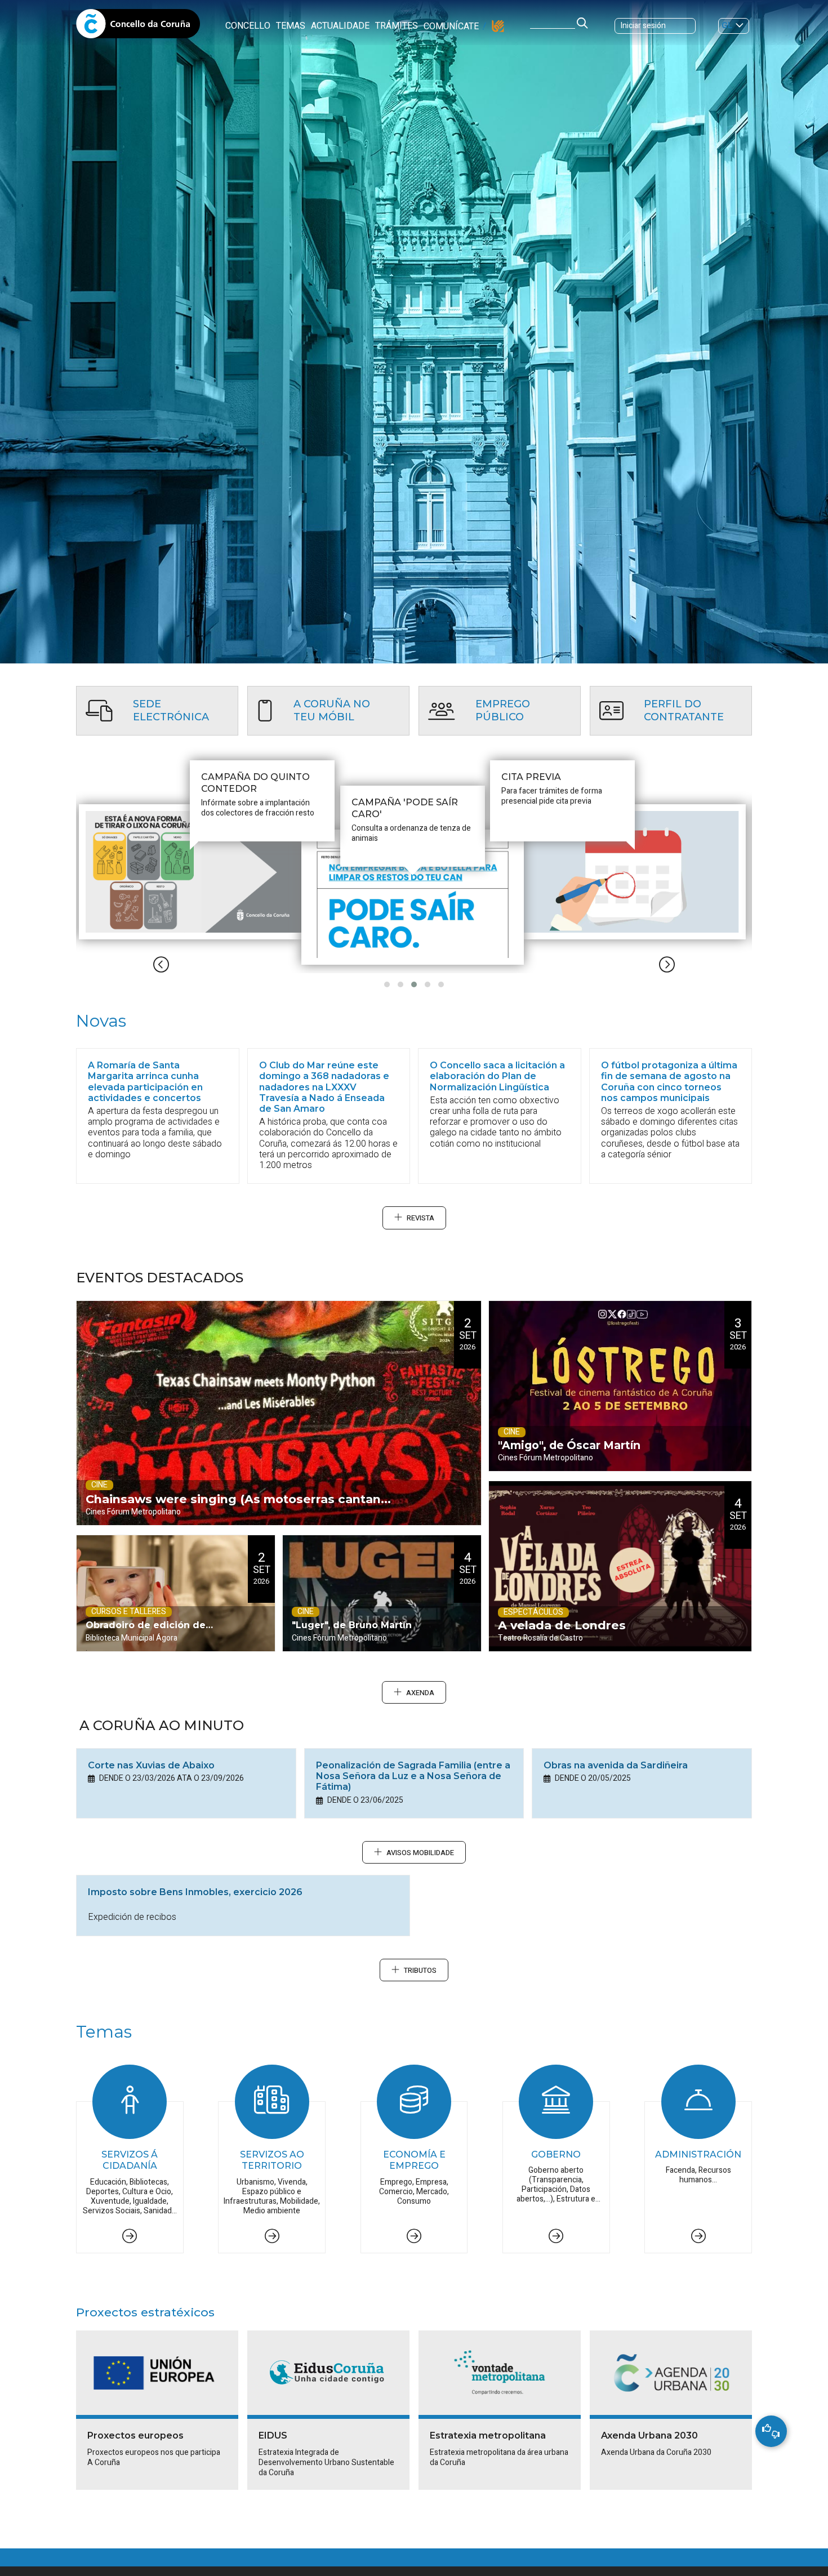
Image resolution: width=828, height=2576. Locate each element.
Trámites (397, 26)
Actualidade (340, 26)
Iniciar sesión (643, 26)
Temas (291, 26)
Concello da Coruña (138, 27)
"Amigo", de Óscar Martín (569, 1445)
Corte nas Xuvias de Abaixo (151, 1765)
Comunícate (451, 26)
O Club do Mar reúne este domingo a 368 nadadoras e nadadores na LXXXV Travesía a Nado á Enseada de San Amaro (324, 1087)
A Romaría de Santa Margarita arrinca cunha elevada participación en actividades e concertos (145, 1082)
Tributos (420, 1971)
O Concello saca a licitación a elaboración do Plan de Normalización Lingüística (497, 1076)
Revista (420, 1218)
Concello (248, 26)
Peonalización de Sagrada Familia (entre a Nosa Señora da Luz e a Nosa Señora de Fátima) (413, 1776)
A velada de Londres (562, 1625)
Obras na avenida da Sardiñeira (616, 1765)
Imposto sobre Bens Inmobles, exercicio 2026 (195, 1892)
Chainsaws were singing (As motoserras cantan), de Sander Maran (237, 1508)
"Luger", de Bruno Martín (352, 1625)
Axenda (420, 1693)
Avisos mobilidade (420, 1853)
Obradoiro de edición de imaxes (146, 1635)
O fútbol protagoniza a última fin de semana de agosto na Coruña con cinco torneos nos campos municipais (669, 1082)
